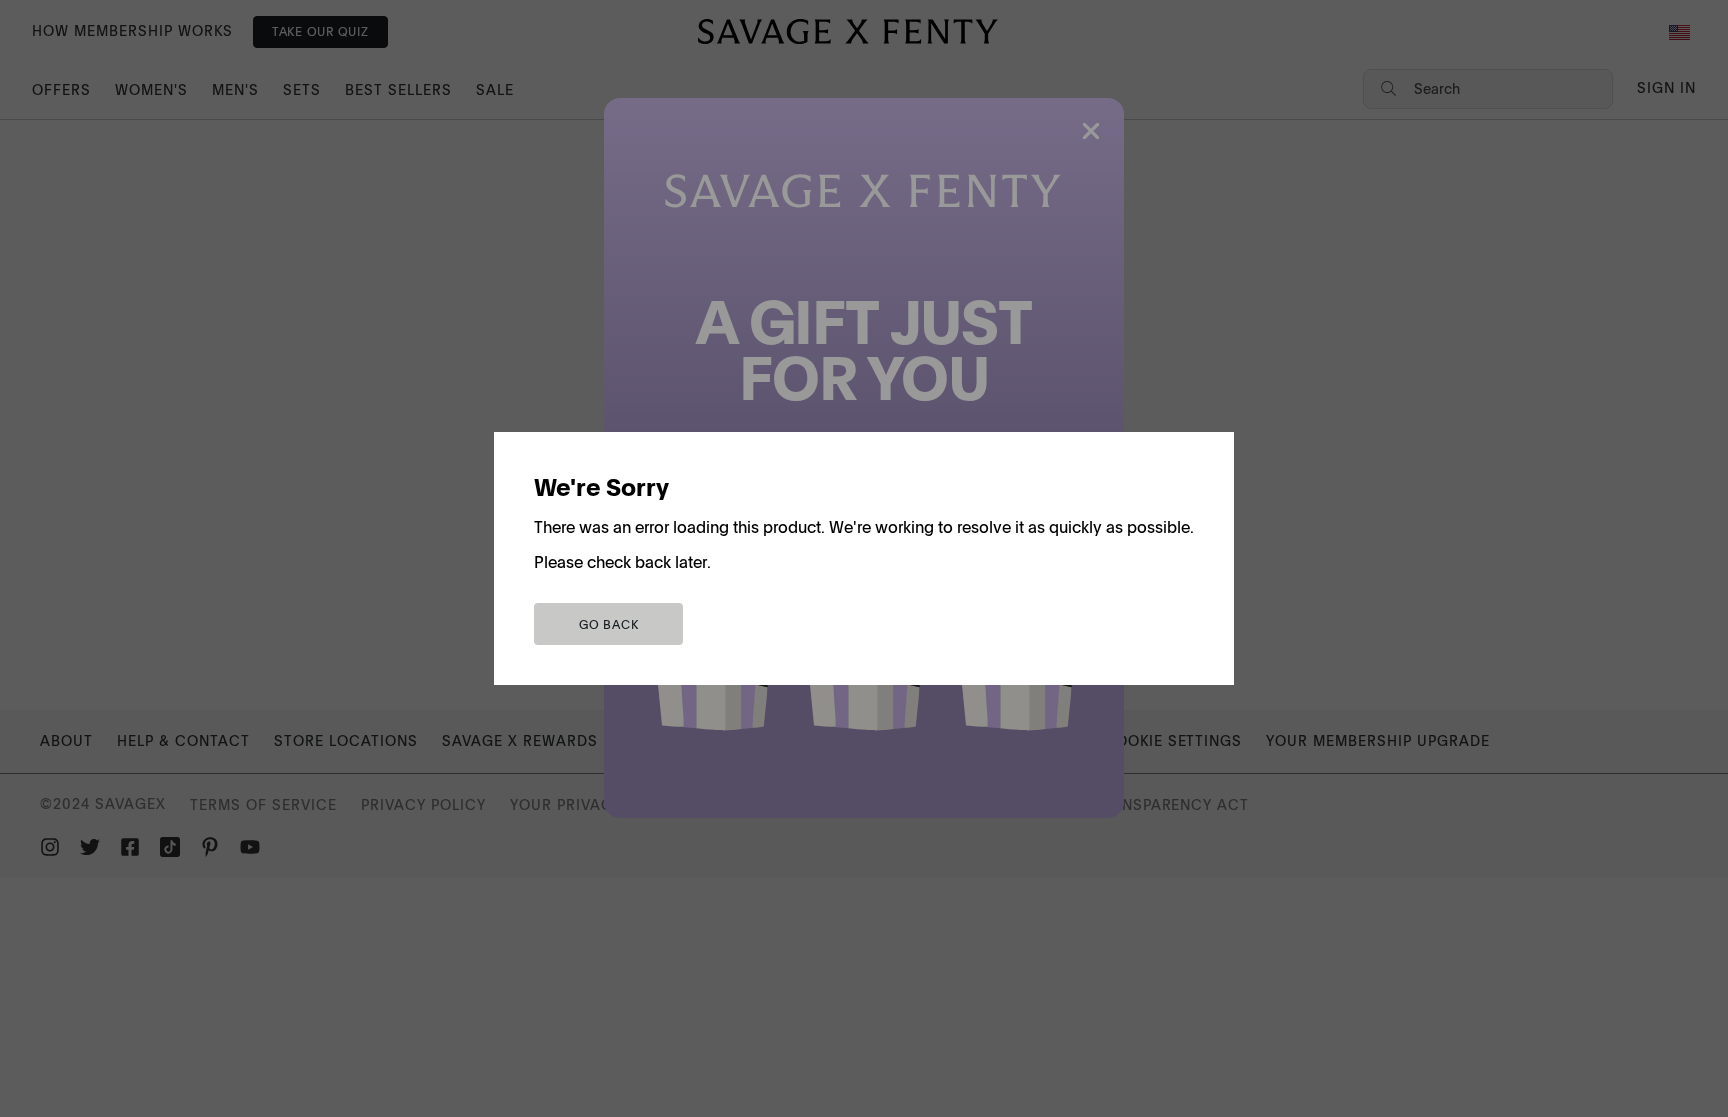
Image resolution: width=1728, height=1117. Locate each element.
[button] (608, 624)
